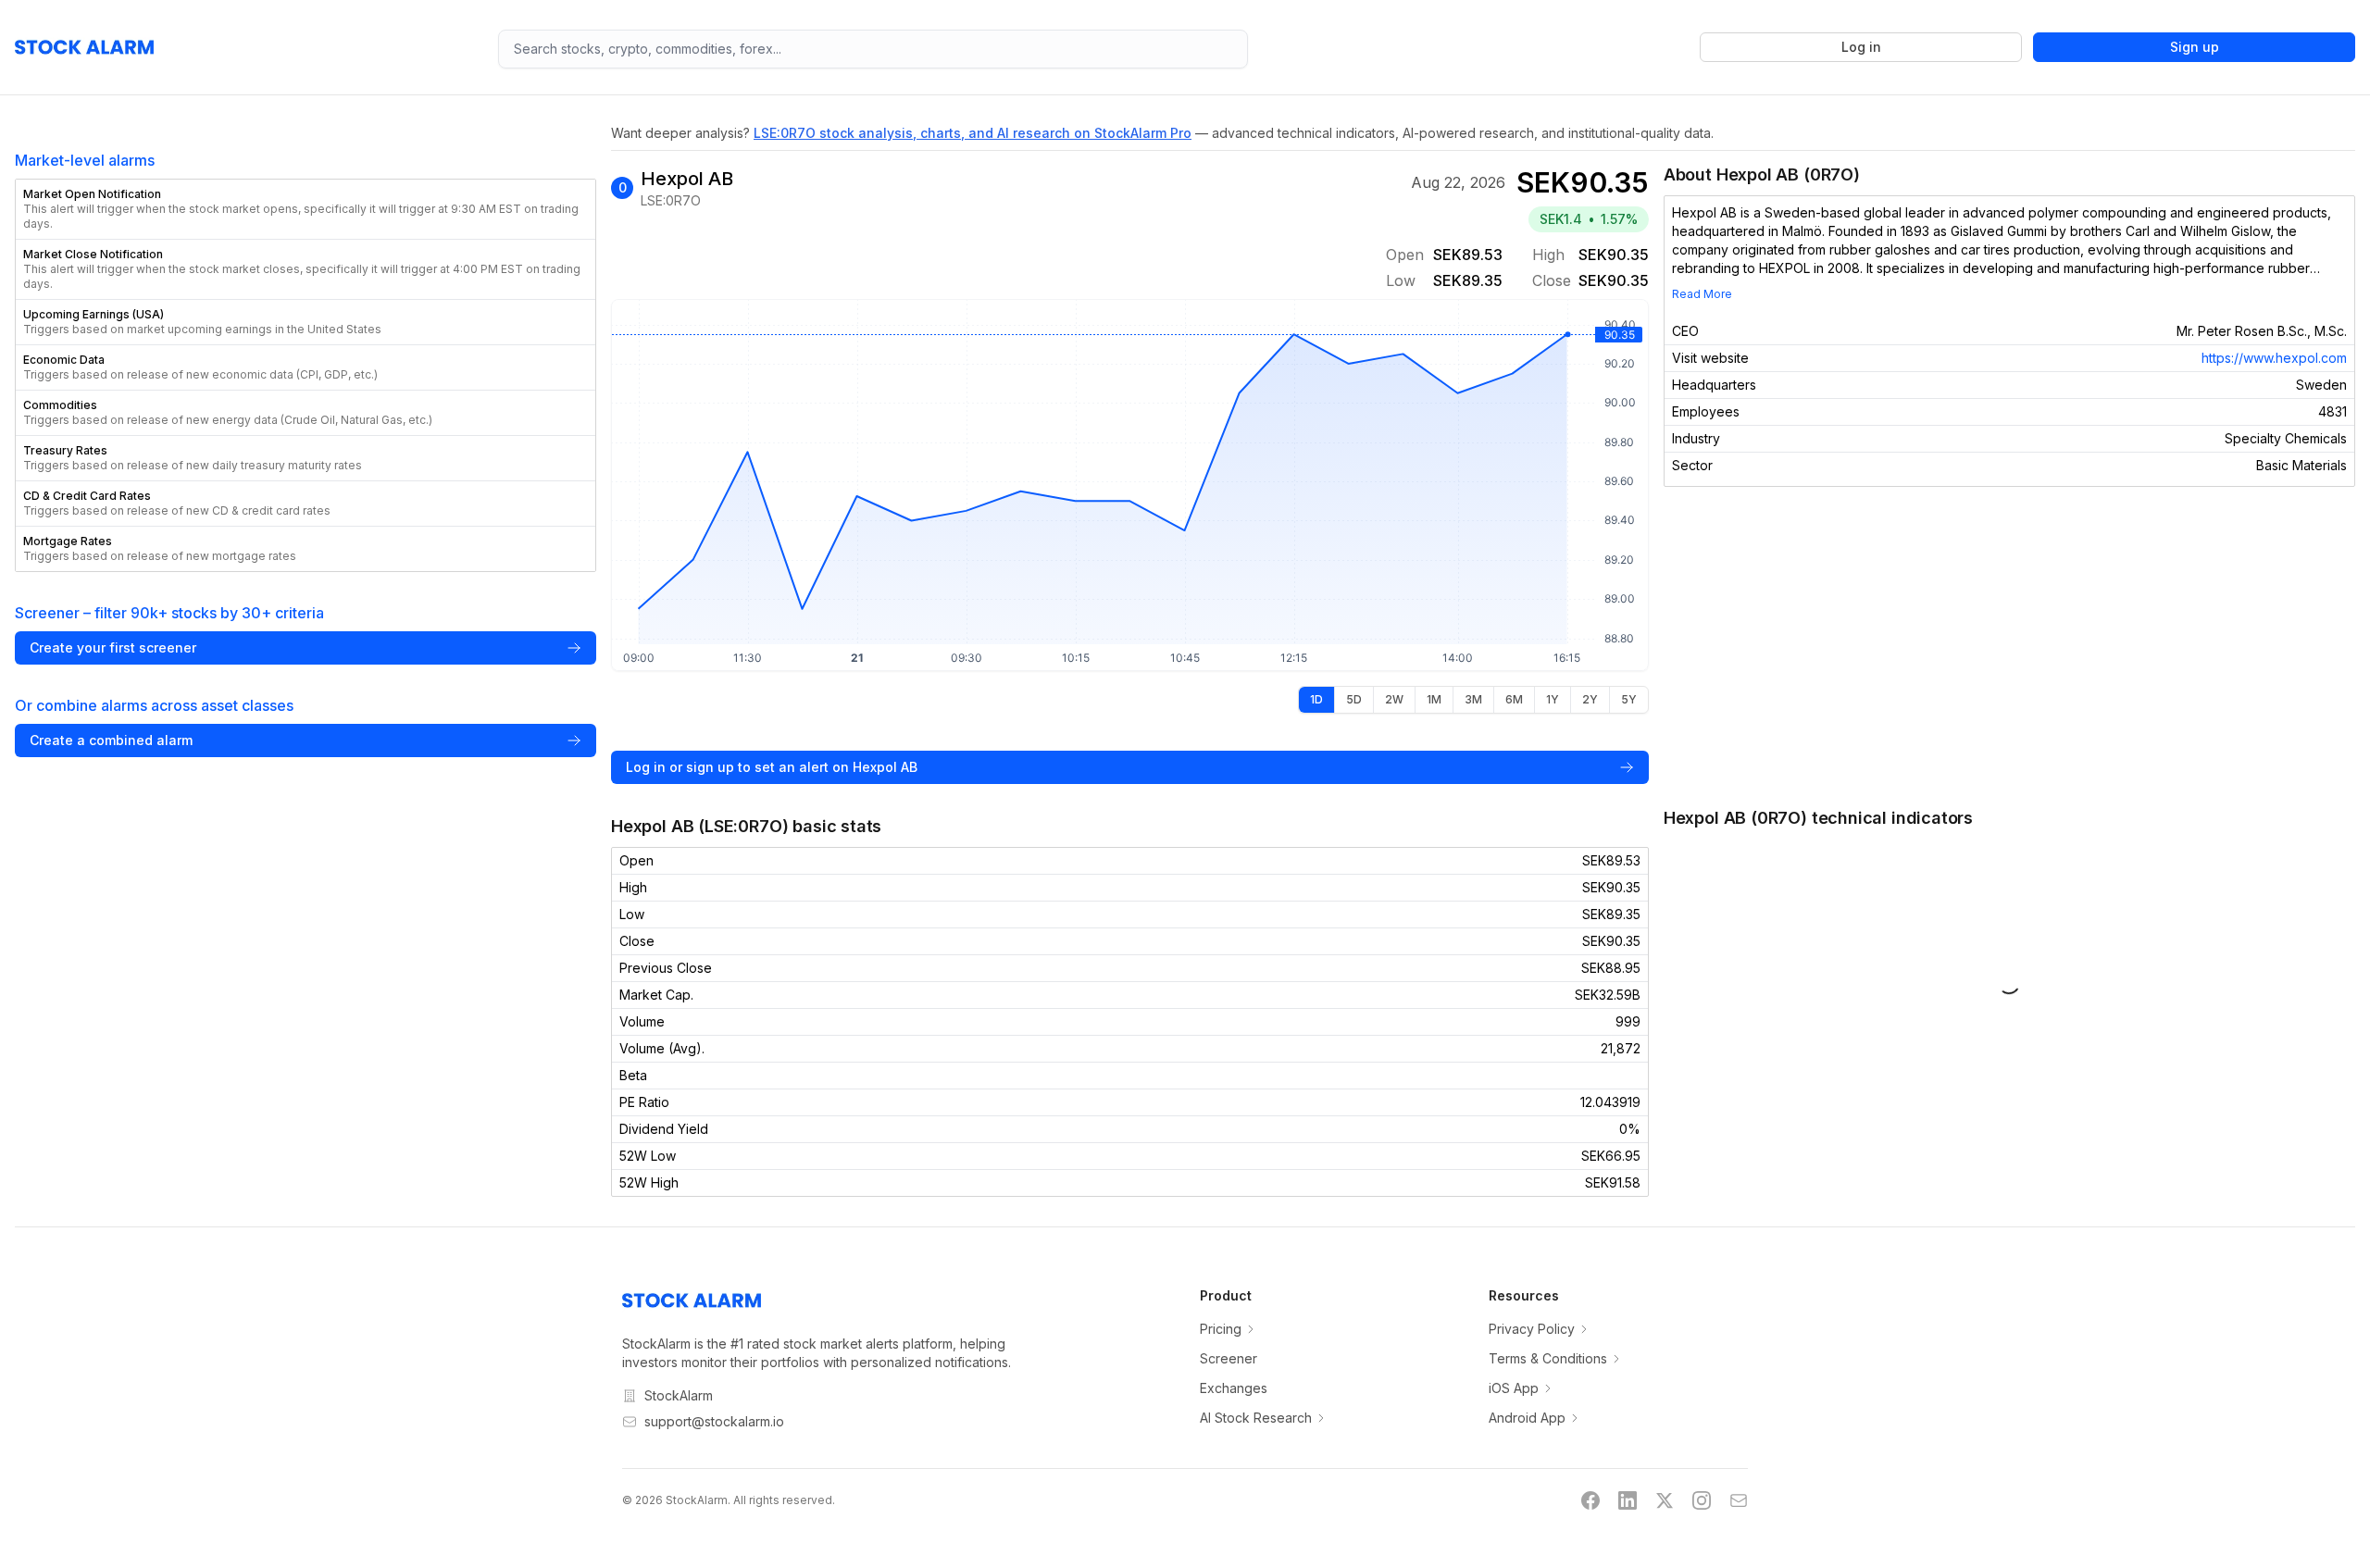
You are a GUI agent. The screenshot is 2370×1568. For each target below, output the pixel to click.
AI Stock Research (1256, 1418)
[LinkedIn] (1628, 1500)
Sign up (2195, 47)
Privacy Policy (1532, 1329)
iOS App (1514, 1388)
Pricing (1221, 1329)
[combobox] (873, 49)
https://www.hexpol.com (2274, 358)
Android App (1527, 1418)
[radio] (1316, 700)
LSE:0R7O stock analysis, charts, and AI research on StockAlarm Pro (973, 133)
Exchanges (1234, 1388)
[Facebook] (1590, 1500)
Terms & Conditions (1548, 1358)
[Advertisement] (2009, 646)
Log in (1861, 47)
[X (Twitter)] (1665, 1500)
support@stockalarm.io (714, 1421)
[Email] (1739, 1500)
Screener (1229, 1358)
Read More (1702, 294)
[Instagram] (1702, 1500)
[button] (306, 209)
